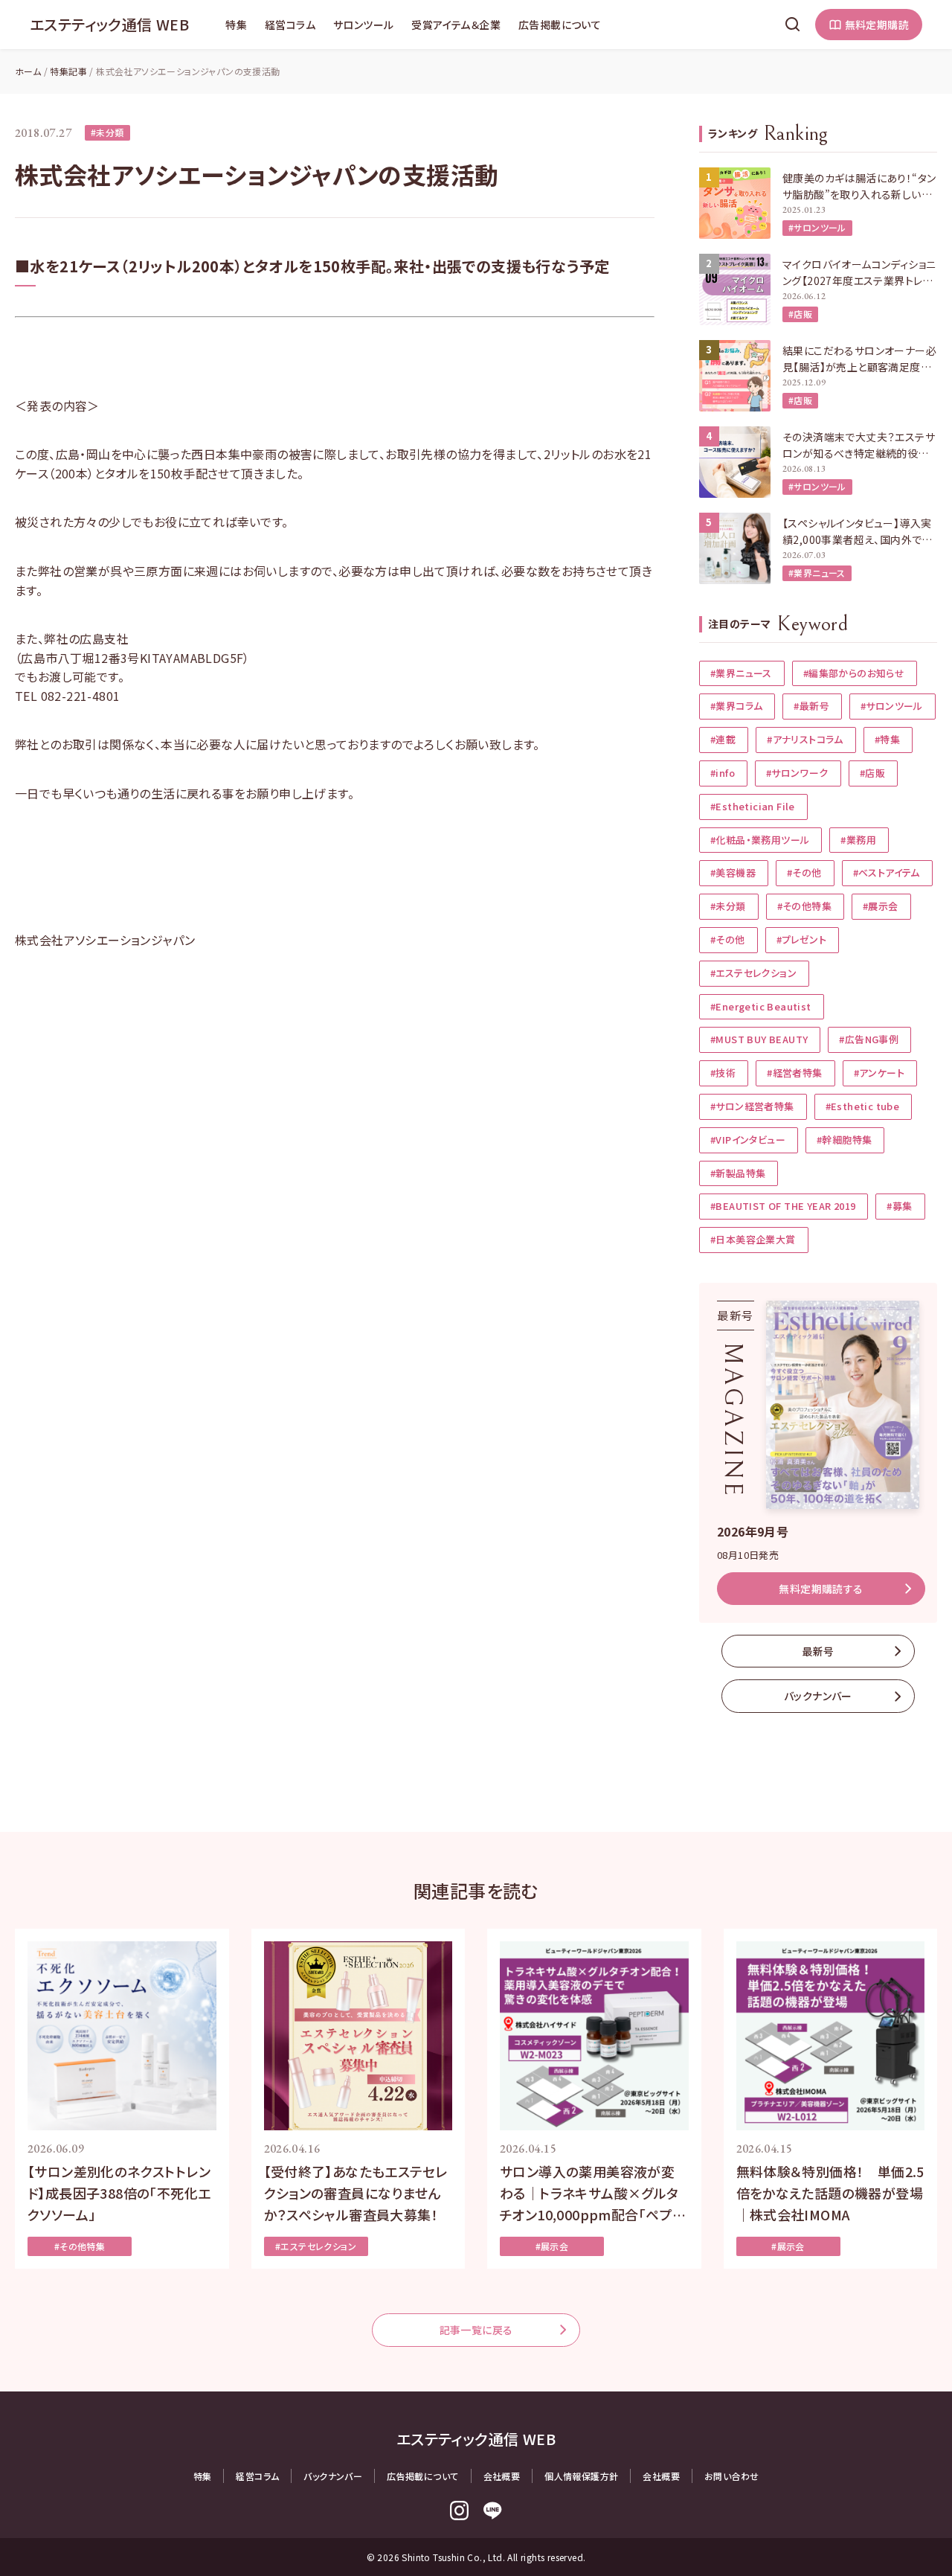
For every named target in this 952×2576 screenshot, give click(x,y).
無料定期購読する (821, 1589)
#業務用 (858, 840)
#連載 (723, 739)
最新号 (818, 1651)
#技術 (723, 1073)
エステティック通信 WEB (109, 24)
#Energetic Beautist (761, 1006)
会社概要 (502, 2476)
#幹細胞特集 (844, 1140)
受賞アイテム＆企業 (456, 25)
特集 (236, 25)
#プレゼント (801, 939)
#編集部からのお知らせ (854, 673)
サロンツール (363, 25)
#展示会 (881, 906)
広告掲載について (560, 25)
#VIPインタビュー (748, 1140)
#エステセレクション (753, 973)
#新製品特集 (738, 1173)
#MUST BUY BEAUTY (759, 1039)
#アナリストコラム (805, 739)
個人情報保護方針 (581, 2476)
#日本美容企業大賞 (753, 1239)
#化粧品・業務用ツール (760, 840)
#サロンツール (817, 227)
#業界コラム (736, 706)
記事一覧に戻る (476, 2330)
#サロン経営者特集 (752, 1106)
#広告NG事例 (869, 1039)
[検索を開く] (793, 25)
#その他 (804, 872)
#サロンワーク (797, 773)
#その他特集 (804, 906)
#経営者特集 (794, 1073)
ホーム (28, 71)
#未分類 (107, 132)
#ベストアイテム (887, 872)
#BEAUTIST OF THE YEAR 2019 (783, 1206)
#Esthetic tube (863, 1106)
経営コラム (290, 25)
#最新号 (811, 706)
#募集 (899, 1206)
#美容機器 (733, 872)
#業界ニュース (817, 573)
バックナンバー (818, 1696)
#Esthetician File (753, 806)
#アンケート (879, 1073)
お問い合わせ (731, 2476)
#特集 (887, 739)
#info (723, 773)
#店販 (800, 314)
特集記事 (68, 71)
